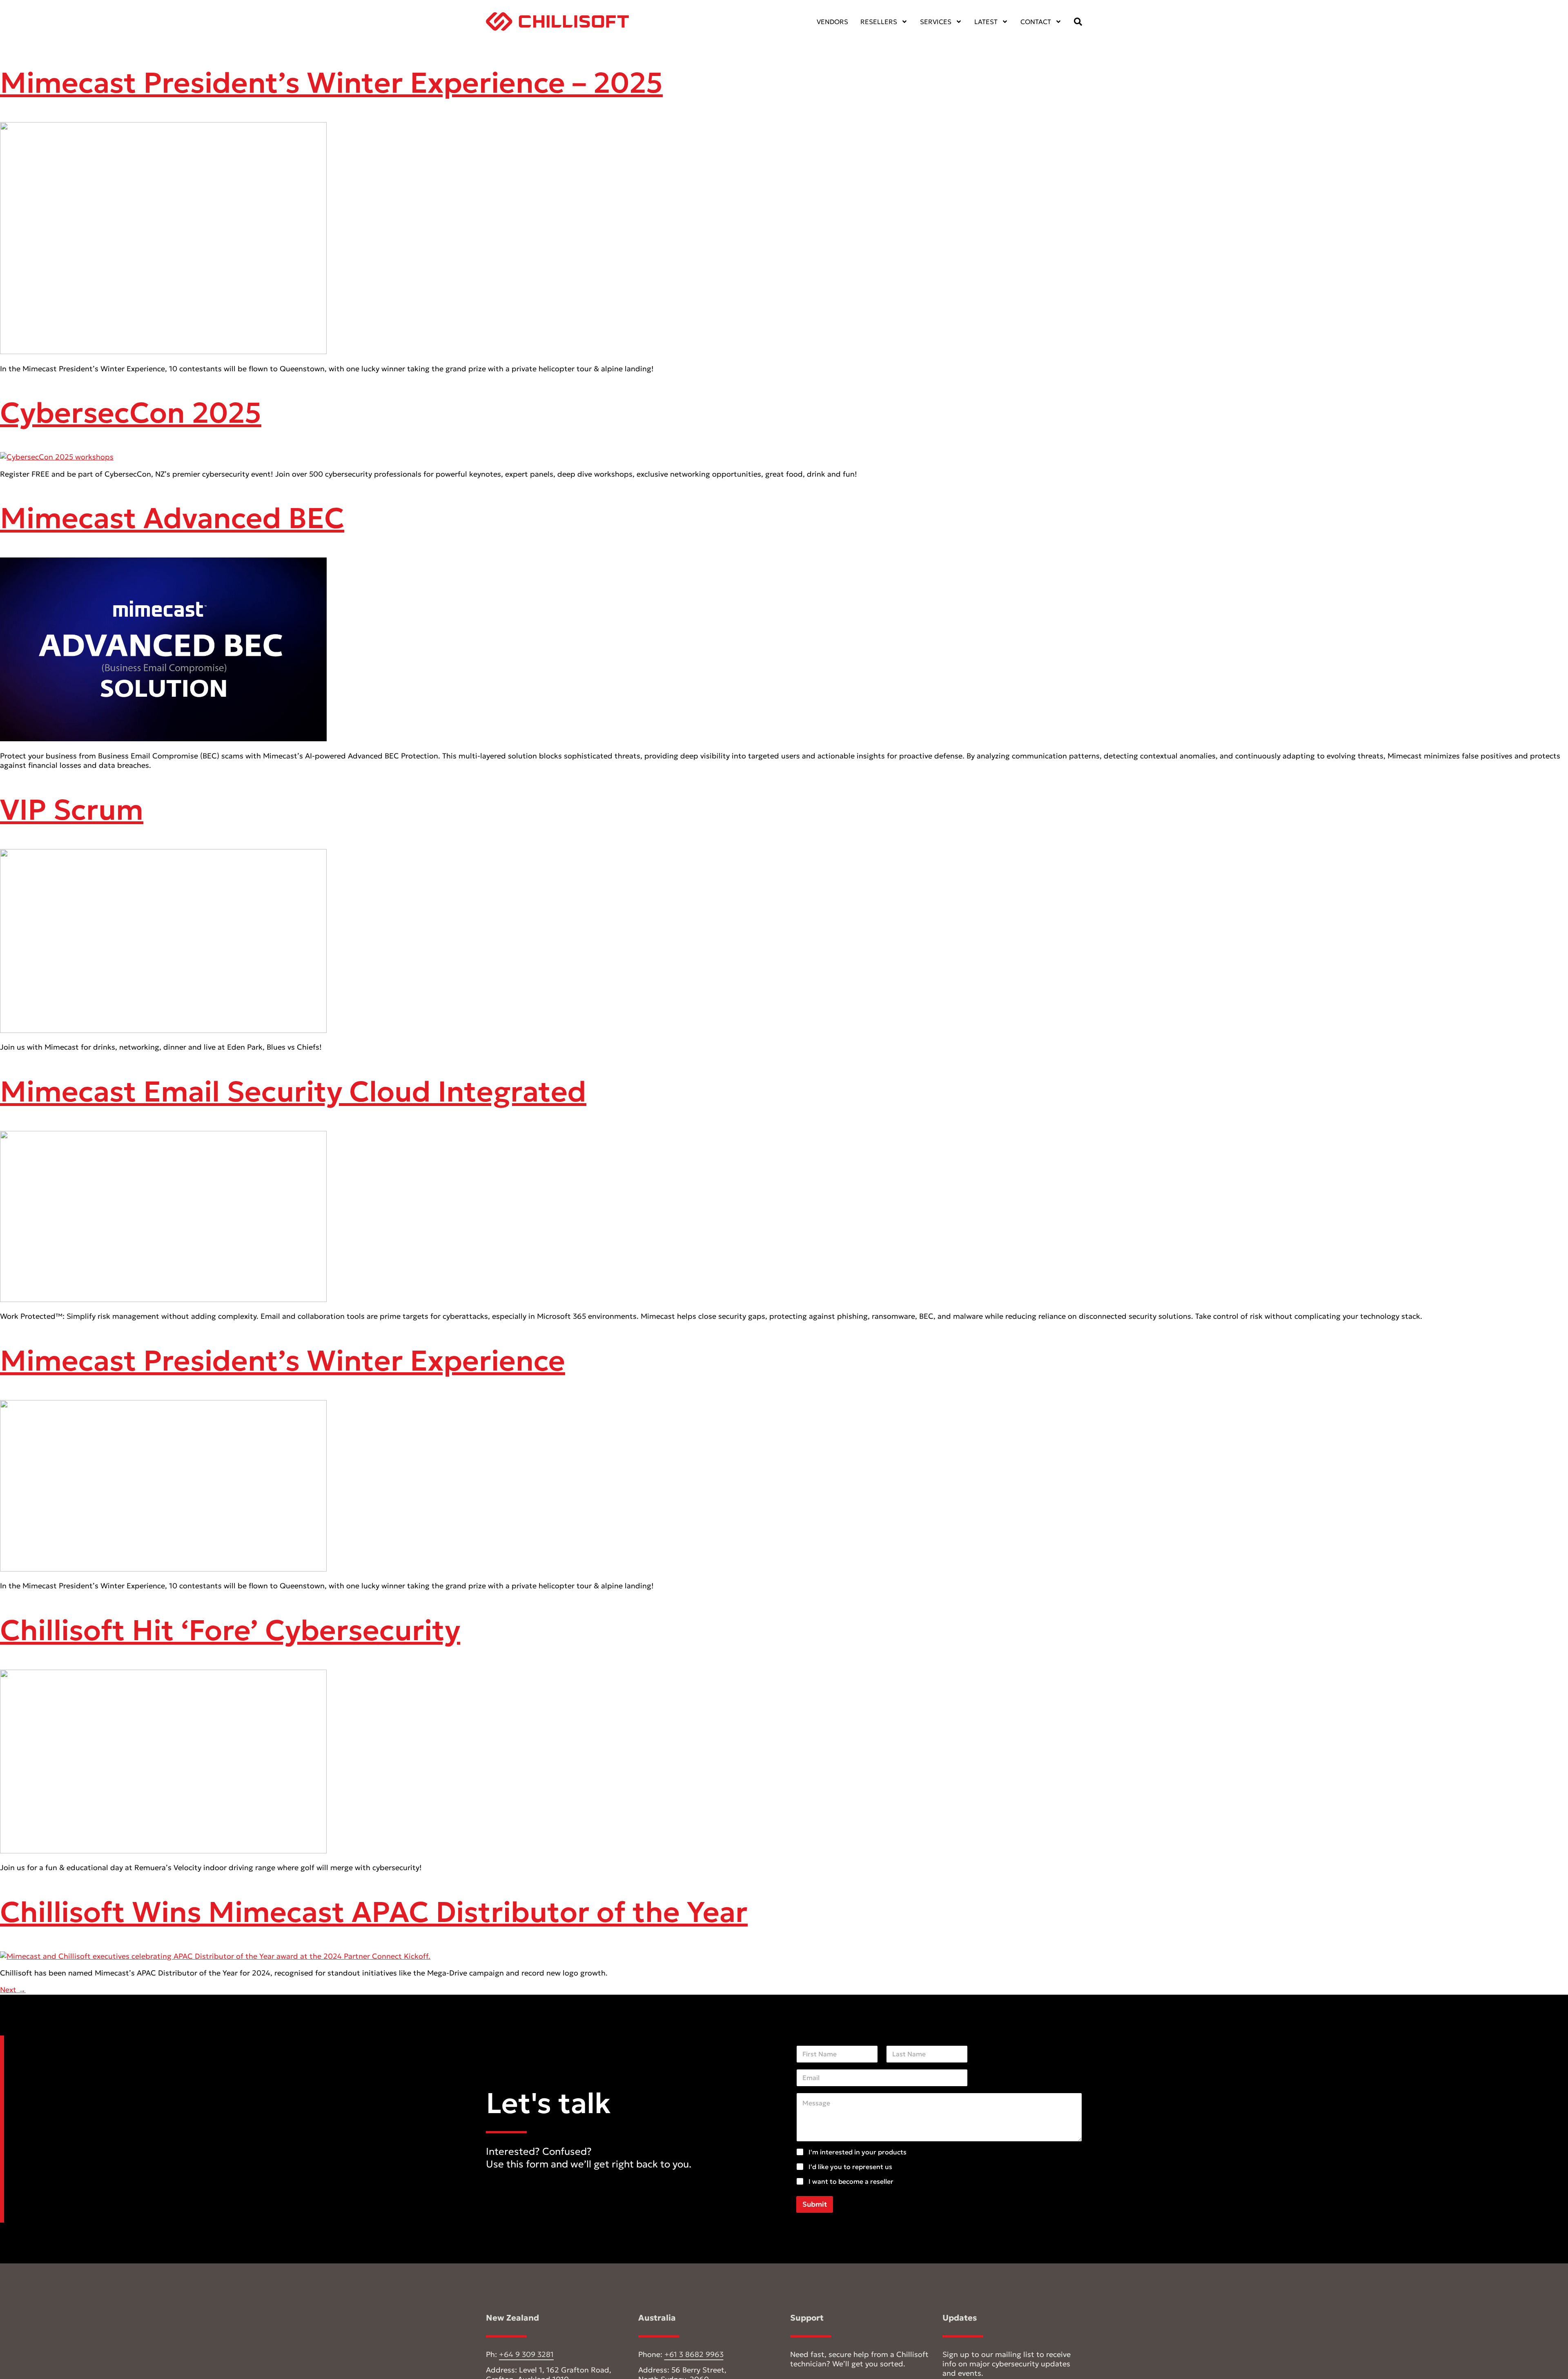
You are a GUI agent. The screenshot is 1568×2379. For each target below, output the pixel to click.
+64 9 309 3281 (526, 2354)
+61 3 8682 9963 (694, 2354)
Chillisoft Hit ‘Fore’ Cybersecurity (230, 1630)
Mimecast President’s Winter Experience (283, 1361)
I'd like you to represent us (850, 2167)
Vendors (832, 22)
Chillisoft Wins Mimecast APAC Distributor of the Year (374, 1912)
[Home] (557, 21)
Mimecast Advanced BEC (172, 518)
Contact (1036, 22)
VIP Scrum (72, 810)
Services (936, 22)
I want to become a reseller (851, 2181)
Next (13, 1990)
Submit (815, 2204)
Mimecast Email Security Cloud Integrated (293, 1091)
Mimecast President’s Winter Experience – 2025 (331, 83)
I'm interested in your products (857, 2152)
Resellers (879, 22)
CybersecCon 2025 (131, 413)
